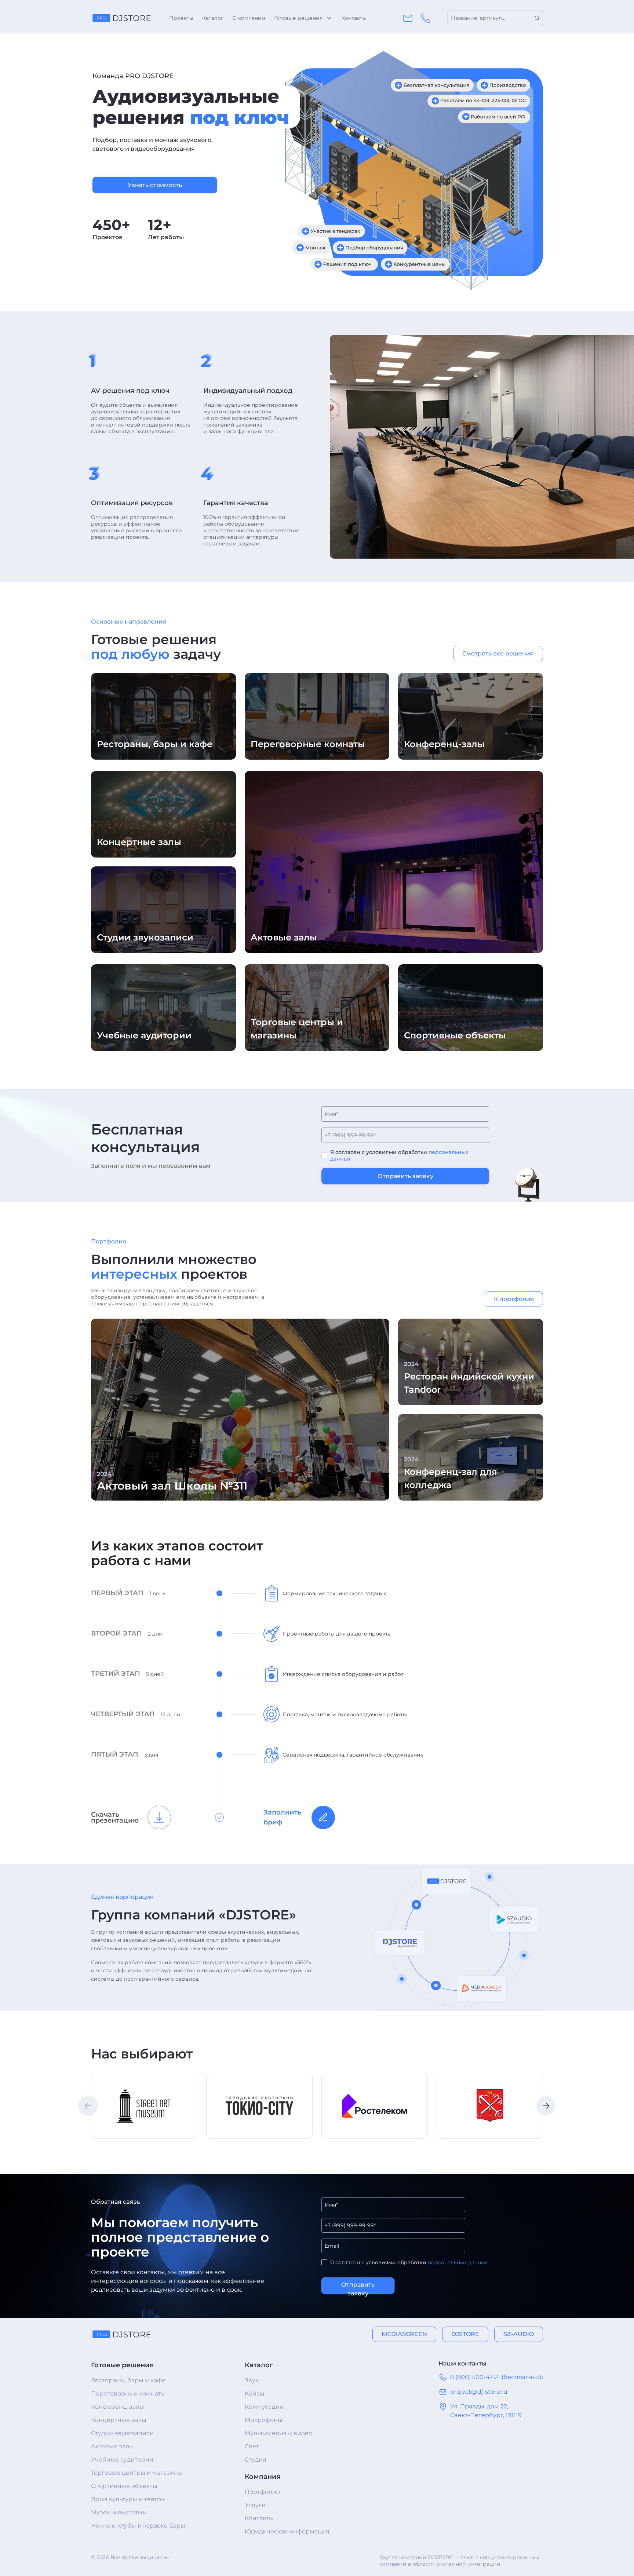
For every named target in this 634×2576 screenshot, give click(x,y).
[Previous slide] (88, 2106)
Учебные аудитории (122, 2460)
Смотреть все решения (498, 653)
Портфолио (262, 2492)
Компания (263, 2477)
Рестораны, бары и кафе (128, 2380)
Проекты (181, 18)
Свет (252, 2446)
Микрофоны (264, 2420)
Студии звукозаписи (122, 2433)
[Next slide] (546, 2106)
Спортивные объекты (124, 2486)
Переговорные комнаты (128, 2394)
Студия (256, 2460)
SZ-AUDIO (519, 2334)
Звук (252, 2380)
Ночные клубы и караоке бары (138, 2526)
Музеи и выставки (119, 2512)
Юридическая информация (287, 2531)
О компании (249, 18)
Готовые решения (298, 18)
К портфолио (514, 1299)
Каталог (213, 18)
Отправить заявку (405, 1176)
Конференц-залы (118, 2407)
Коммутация (264, 2407)
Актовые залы (112, 2446)
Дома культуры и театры (128, 2499)
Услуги (255, 2505)
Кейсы (255, 2394)
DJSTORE (465, 2334)
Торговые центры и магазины (137, 2473)
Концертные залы (119, 2420)
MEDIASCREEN (404, 2334)
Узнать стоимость (155, 185)
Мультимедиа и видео (278, 2433)
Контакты (354, 18)
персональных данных (458, 2262)
